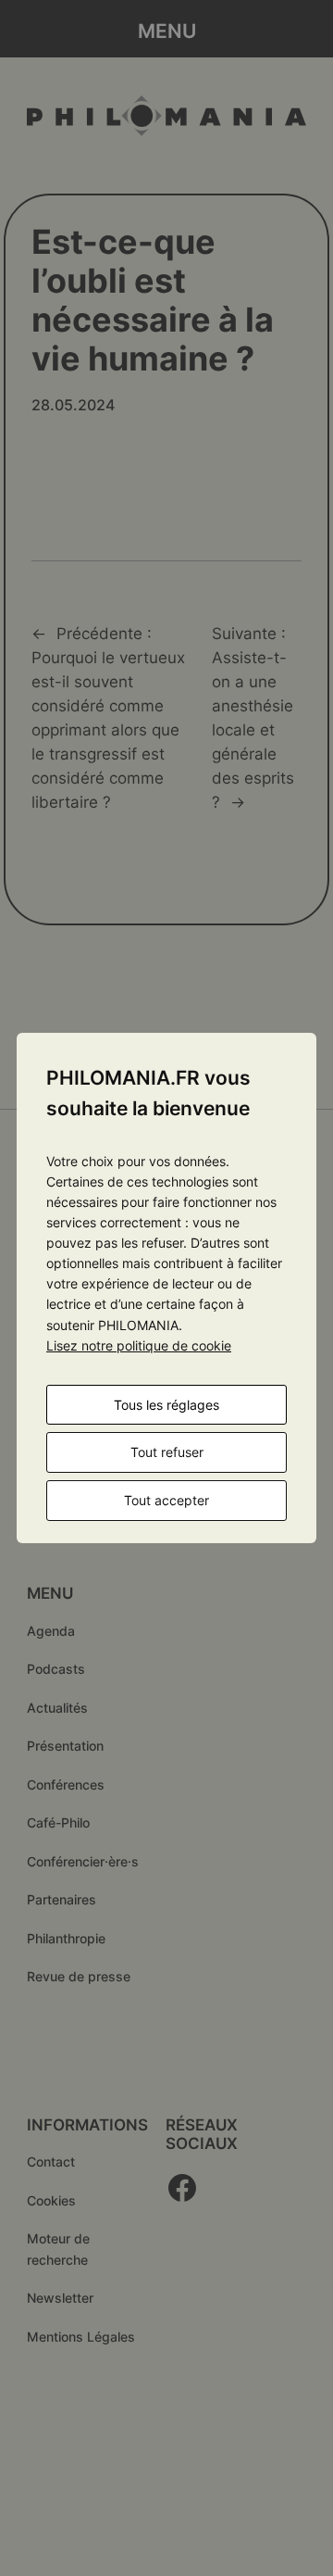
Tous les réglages (166, 1405)
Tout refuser (167, 1452)
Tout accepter (166, 1500)
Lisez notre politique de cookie (139, 1345)
